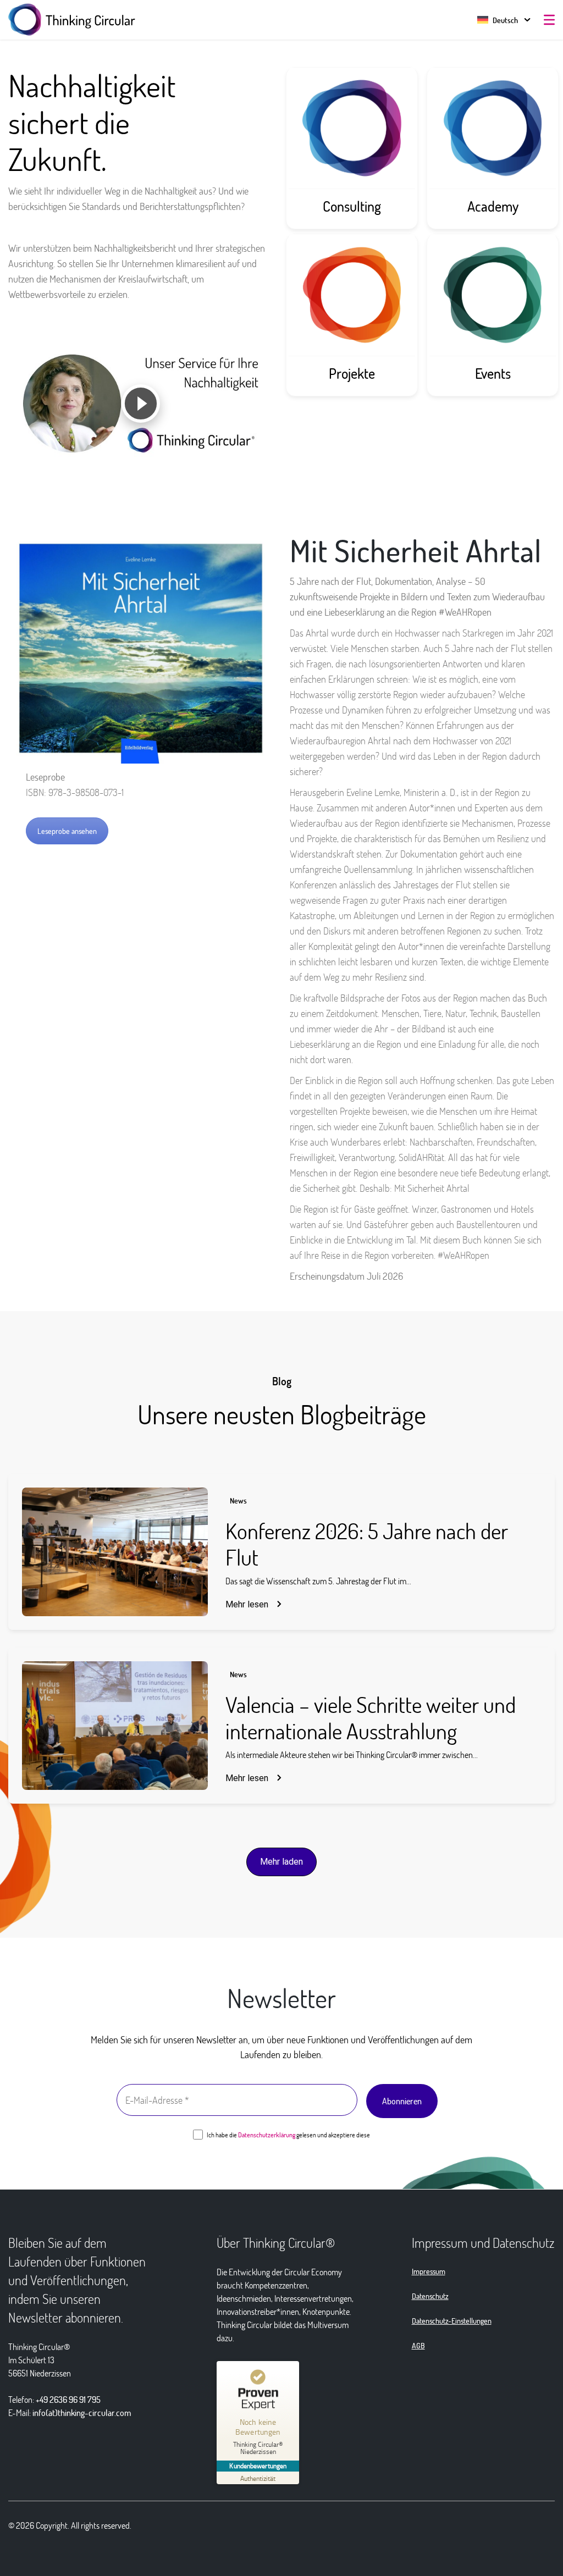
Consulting (352, 206)
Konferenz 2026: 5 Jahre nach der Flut (367, 1544)
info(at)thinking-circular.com (82, 2412)
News (238, 1500)
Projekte (352, 373)
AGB (418, 2345)
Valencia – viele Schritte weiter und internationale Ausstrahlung (371, 1717)
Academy (493, 206)
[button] (498, 20)
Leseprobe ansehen (67, 831)
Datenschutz (430, 2296)
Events (493, 373)
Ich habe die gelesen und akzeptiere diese (288, 2135)
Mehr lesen (247, 1604)
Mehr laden (281, 1862)
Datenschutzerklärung (267, 2135)
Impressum (429, 2271)
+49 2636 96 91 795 (68, 2399)
